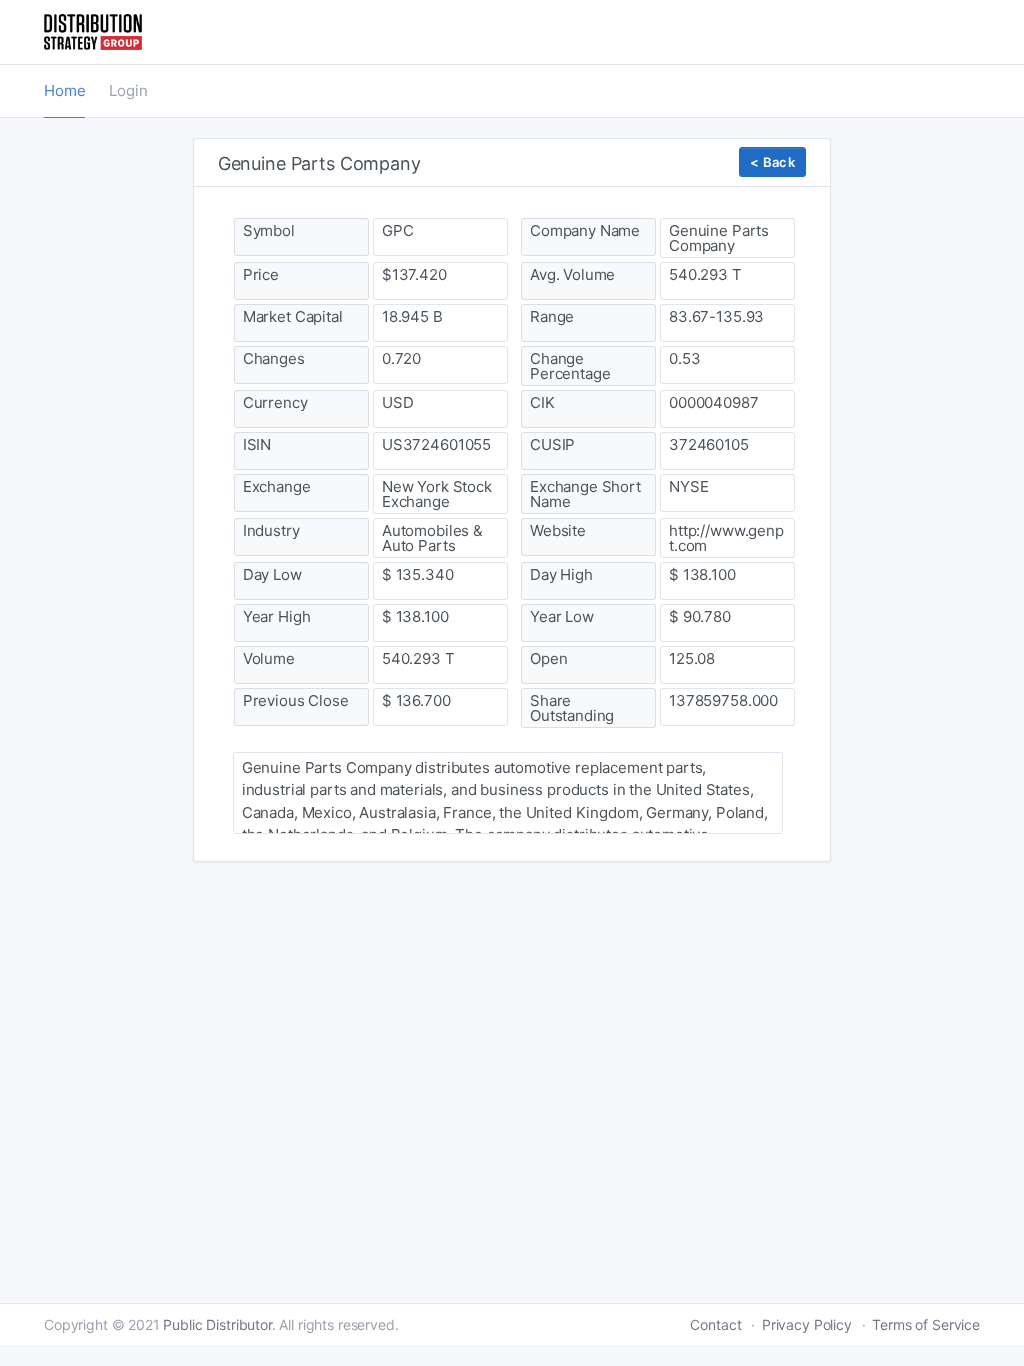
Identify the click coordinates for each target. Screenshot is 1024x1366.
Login (128, 90)
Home (64, 90)
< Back (772, 162)
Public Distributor (217, 1324)
